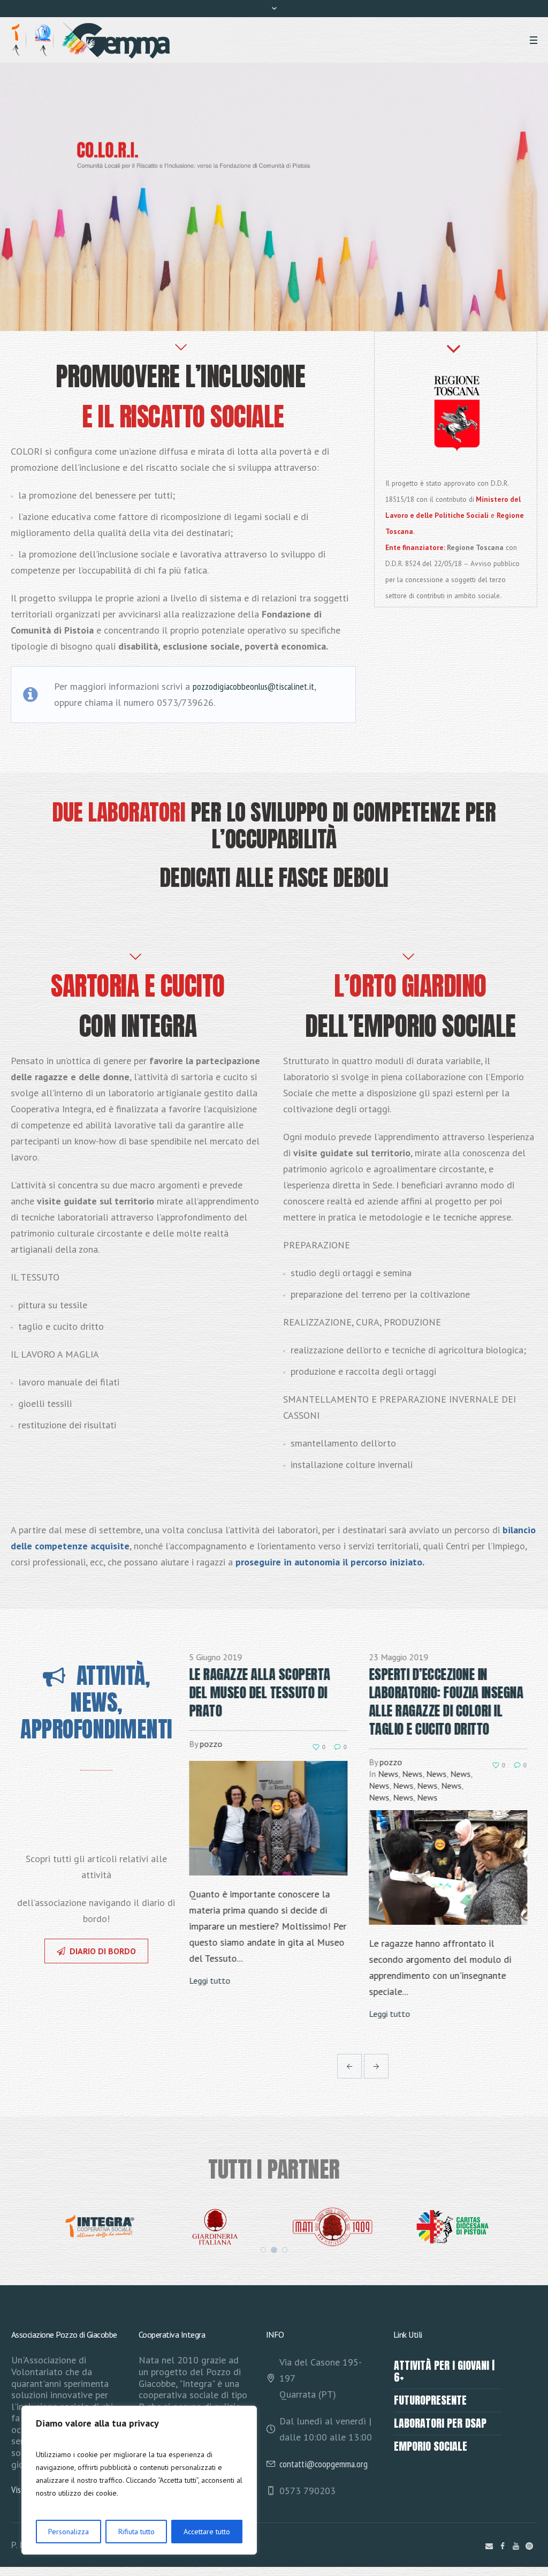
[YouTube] (516, 2546)
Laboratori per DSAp (440, 2423)
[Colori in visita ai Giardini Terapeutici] (453, 1800)
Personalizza (68, 2532)
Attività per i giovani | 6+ (444, 2371)
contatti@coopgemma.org (324, 2464)
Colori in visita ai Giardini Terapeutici (444, 1683)
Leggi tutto (214, 2014)
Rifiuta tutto (136, 2532)
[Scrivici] (489, 2546)
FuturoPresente (430, 2400)
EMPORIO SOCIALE (431, 2446)
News (213, 1774)
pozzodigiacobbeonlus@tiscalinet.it (253, 686)
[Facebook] (503, 2546)
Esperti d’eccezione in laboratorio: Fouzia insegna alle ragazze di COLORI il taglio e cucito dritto (271, 1701)
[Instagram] (529, 2546)
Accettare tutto (207, 2532)
